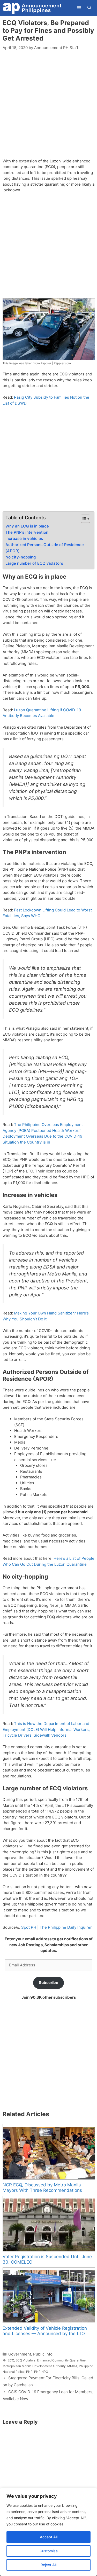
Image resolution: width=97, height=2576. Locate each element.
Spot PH (29, 1927)
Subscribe (48, 1983)
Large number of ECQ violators (34, 563)
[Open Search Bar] (89, 8)
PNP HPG (41, 2372)
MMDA (72, 2366)
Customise (49, 2551)
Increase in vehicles (24, 538)
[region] (48, 2532)
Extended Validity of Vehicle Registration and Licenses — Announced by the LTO (45, 2331)
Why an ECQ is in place (27, 526)
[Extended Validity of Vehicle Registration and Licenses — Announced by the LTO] (48, 2295)
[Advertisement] (48, 107)
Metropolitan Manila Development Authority (34, 2366)
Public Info (43, 2354)
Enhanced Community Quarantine (61, 2360)
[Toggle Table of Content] (83, 519)
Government (20, 2354)
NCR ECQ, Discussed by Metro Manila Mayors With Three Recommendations (42, 2188)
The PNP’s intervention (27, 532)
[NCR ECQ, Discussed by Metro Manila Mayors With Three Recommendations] (48, 2152)
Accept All (49, 2537)
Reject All (48, 2565)
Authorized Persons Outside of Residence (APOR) (45, 548)
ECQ (11, 2360)
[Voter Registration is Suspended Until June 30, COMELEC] (48, 2224)
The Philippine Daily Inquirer (66, 1927)
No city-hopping (21, 557)
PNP (29, 2372)
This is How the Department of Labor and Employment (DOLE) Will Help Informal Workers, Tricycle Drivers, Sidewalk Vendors (46, 1729)
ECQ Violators (25, 2360)
